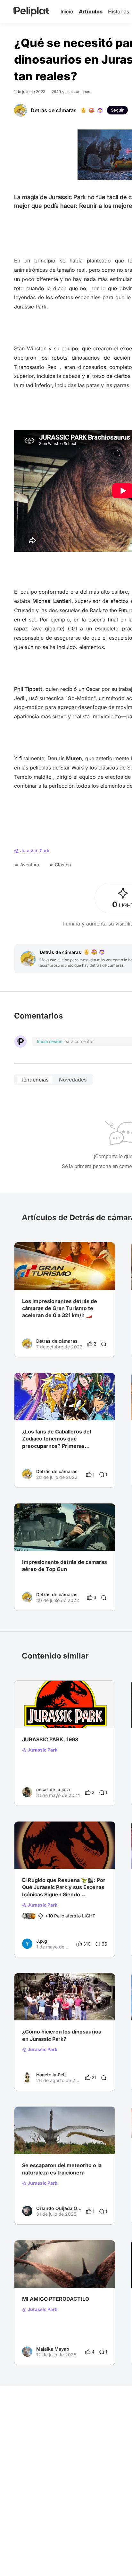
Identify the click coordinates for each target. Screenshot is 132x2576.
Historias (119, 12)
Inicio (67, 12)
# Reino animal (37, 1715)
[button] (107, 1248)
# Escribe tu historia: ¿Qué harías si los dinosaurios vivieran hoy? (65, 2141)
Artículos (91, 12)
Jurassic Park (42, 1750)
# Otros (30, 2008)
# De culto (67, 1715)
